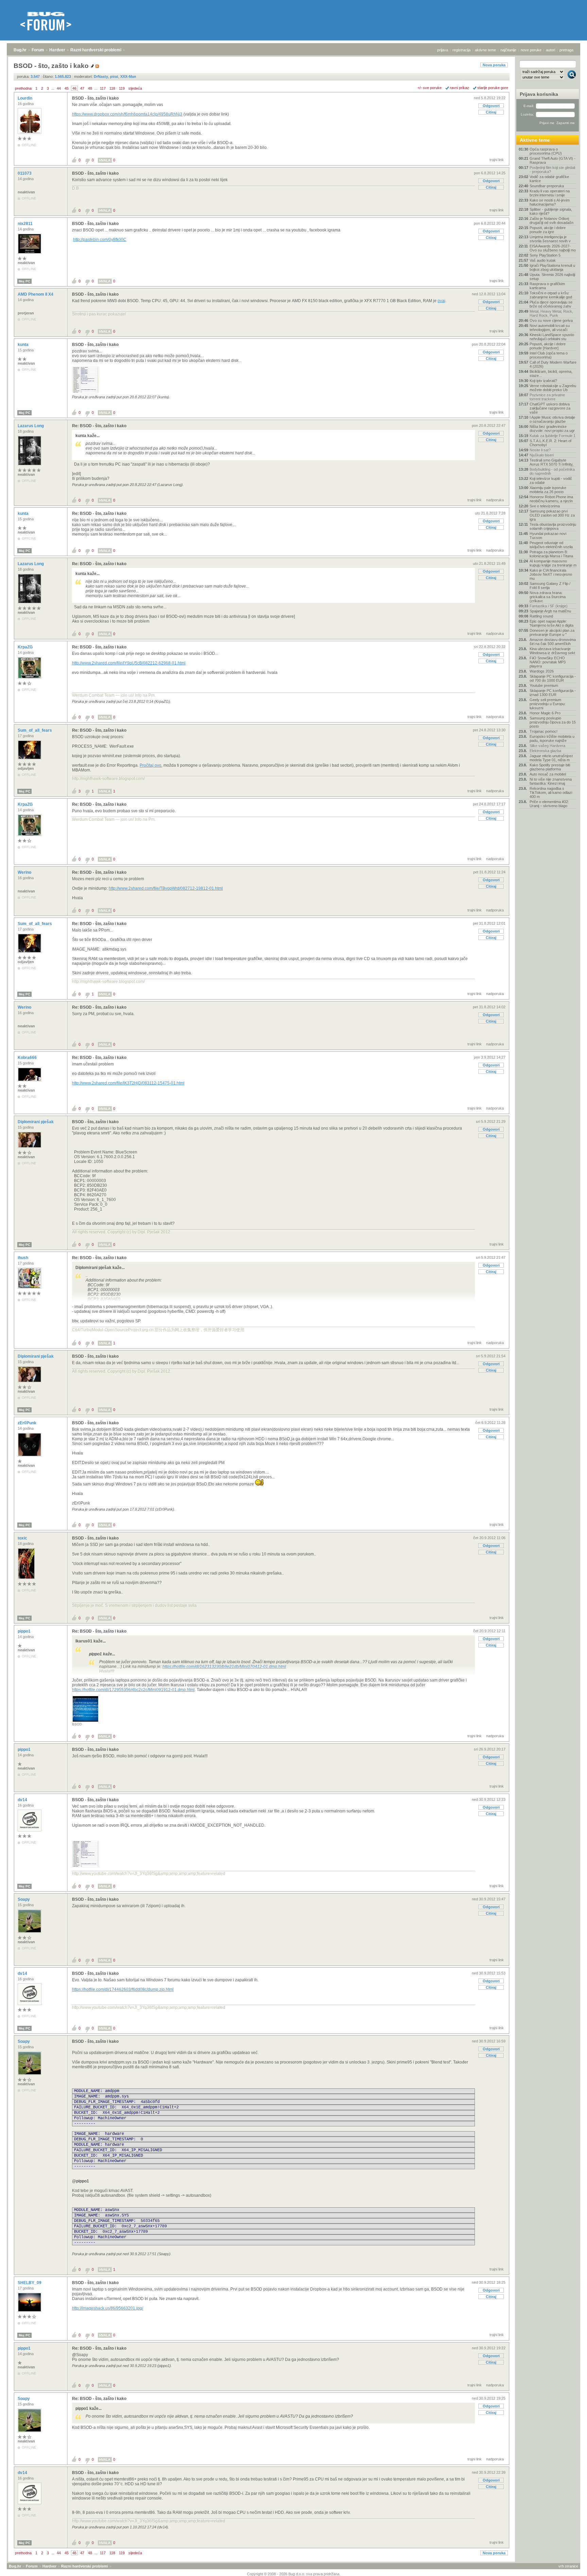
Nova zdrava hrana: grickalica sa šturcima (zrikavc (548, 597)
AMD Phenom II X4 (36, 294)
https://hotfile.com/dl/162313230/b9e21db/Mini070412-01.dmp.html (224, 1667)
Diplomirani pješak (36, 1122)
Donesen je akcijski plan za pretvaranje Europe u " (552, 632)
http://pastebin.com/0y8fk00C (100, 240)
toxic (23, 1538)
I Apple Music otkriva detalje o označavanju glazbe (552, 419)
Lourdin (25, 98)
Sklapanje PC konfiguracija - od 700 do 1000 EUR (553, 678)
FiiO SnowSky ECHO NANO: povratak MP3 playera (548, 662)
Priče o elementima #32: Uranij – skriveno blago (549, 804)
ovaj (441, 301)
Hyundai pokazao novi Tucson (548, 536)
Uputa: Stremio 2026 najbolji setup (552, 277)
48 (90, 88)
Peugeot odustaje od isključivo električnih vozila (551, 545)
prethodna (23, 88)
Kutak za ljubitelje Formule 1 (553, 436)
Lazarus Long (31, 426)
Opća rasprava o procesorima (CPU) (546, 151)
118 (112, 88)
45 (67, 88)
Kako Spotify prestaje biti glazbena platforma (550, 767)
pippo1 (25, 1631)
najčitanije (508, 50)
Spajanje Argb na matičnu (550, 611)
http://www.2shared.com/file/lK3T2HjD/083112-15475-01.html (128, 1083)
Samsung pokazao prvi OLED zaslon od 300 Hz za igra (552, 515)
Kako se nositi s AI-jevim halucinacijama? (550, 202)
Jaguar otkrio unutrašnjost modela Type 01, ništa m (551, 758)
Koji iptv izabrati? (543, 381)
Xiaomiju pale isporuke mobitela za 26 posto (548, 490)
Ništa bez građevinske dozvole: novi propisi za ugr (552, 429)
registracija (461, 50)
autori (550, 50)
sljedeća (135, 88)
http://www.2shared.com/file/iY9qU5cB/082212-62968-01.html (129, 663)
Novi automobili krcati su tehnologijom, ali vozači (550, 328)
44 (59, 88)
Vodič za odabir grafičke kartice (549, 179)
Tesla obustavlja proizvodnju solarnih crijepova (553, 526)
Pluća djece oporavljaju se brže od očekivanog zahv (551, 304)
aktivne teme (485, 50)
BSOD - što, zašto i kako (95, 98)
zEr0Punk (28, 1423)
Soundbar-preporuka (547, 186)
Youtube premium (544, 685)
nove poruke (531, 50)
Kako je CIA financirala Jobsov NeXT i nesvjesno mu (551, 574)
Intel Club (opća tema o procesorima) (549, 355)
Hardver (57, 50)
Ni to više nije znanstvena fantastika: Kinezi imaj (551, 781)
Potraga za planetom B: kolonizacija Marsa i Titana (551, 554)
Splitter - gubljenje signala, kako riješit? (551, 211)
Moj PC (24, 281)
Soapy (24, 1899)
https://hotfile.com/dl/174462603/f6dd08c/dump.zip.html (123, 1989)
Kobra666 (28, 1058)
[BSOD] (85, 1721)
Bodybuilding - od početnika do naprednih (552, 471)
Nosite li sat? (540, 450)
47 (82, 88)
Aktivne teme (535, 140)
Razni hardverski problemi (96, 50)
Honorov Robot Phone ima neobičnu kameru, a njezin (551, 499)
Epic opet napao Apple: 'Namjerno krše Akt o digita (552, 623)
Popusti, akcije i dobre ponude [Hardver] (548, 346)
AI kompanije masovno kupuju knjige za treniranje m (553, 563)
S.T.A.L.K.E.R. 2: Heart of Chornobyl (550, 443)
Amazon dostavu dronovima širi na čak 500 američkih (553, 642)
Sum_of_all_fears (35, 730)
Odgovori (491, 106)
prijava (443, 50)
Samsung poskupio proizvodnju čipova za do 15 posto (553, 722)
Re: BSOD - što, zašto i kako (99, 426)
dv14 (23, 1800)
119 (122, 88)
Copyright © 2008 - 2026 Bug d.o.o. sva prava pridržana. (294, 2574)
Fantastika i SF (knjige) (549, 606)
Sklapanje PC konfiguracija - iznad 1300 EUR (553, 693)
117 (103, 88)
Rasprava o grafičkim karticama (547, 286)
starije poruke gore (493, 88)
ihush (23, 1258)
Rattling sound (541, 616)
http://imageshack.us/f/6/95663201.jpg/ (108, 2308)
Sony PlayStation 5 (545, 255)
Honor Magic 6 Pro (545, 713)
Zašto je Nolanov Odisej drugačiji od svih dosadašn (552, 221)
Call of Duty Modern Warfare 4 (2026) (553, 364)
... (53, 88)
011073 (25, 173)
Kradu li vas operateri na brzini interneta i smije (550, 193)
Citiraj (491, 112)
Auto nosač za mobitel (548, 774)
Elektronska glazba (545, 751)
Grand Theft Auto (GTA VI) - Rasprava (553, 160)
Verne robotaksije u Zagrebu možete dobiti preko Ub (553, 388)
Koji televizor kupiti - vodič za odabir (551, 481)
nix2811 (26, 224)
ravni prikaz (459, 88)
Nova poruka (494, 65)
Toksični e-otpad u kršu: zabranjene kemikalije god (551, 295)
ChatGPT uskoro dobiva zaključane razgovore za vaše (550, 408)
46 (74, 88)
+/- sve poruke (430, 88)
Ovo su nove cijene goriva (551, 320)
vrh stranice (568, 2566)
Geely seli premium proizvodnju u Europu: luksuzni (548, 704)
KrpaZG (26, 647)
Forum (38, 50)
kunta (24, 345)
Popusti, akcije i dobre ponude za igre (548, 230)
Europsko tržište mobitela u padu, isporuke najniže (552, 738)
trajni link (497, 160)
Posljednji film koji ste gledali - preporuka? (552, 170)
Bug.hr (20, 50)
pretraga (566, 50)
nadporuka (495, 500)
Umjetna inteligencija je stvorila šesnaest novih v (550, 239)
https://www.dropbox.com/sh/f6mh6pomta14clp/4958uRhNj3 (127, 114)
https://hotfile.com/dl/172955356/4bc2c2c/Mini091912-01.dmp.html (133, 1690)
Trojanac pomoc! (544, 731)
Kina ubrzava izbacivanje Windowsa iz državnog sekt (552, 651)
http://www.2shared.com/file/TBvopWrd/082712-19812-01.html (166, 888)
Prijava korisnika (539, 94)
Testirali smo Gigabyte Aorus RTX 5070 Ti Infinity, (552, 462)
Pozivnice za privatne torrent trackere (547, 397)
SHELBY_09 (30, 2283)
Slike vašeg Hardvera (547, 746)
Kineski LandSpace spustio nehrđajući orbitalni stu (552, 337)
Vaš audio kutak (543, 260)
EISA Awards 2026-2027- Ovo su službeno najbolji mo (553, 248)
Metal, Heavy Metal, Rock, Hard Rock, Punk (551, 313)
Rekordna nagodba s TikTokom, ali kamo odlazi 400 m (551, 793)
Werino (25, 872)
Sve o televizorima (545, 506)
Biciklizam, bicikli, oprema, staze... (551, 373)
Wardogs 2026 (542, 671)
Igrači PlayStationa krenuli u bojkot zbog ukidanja (552, 267)
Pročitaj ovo (150, 765)
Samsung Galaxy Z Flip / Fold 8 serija (550, 586)
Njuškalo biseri (542, 455)
